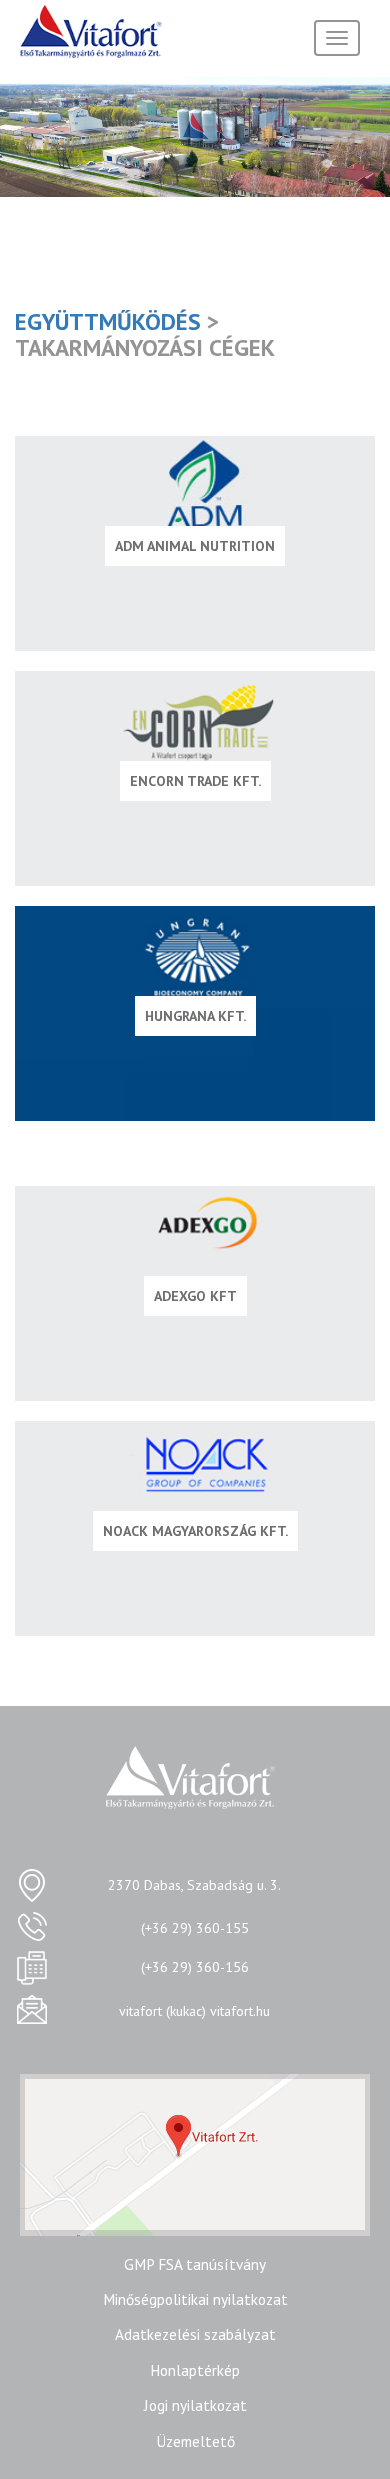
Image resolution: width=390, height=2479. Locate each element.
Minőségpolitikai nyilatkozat (195, 2299)
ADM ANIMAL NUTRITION (195, 546)
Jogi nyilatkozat (195, 2405)
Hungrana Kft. (195, 1016)
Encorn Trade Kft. (195, 781)
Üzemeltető (195, 2441)
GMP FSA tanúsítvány (195, 2264)
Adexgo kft (195, 1296)
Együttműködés (108, 321)
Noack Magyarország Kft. (195, 1531)
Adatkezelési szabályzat (195, 2334)
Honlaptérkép (195, 2370)
